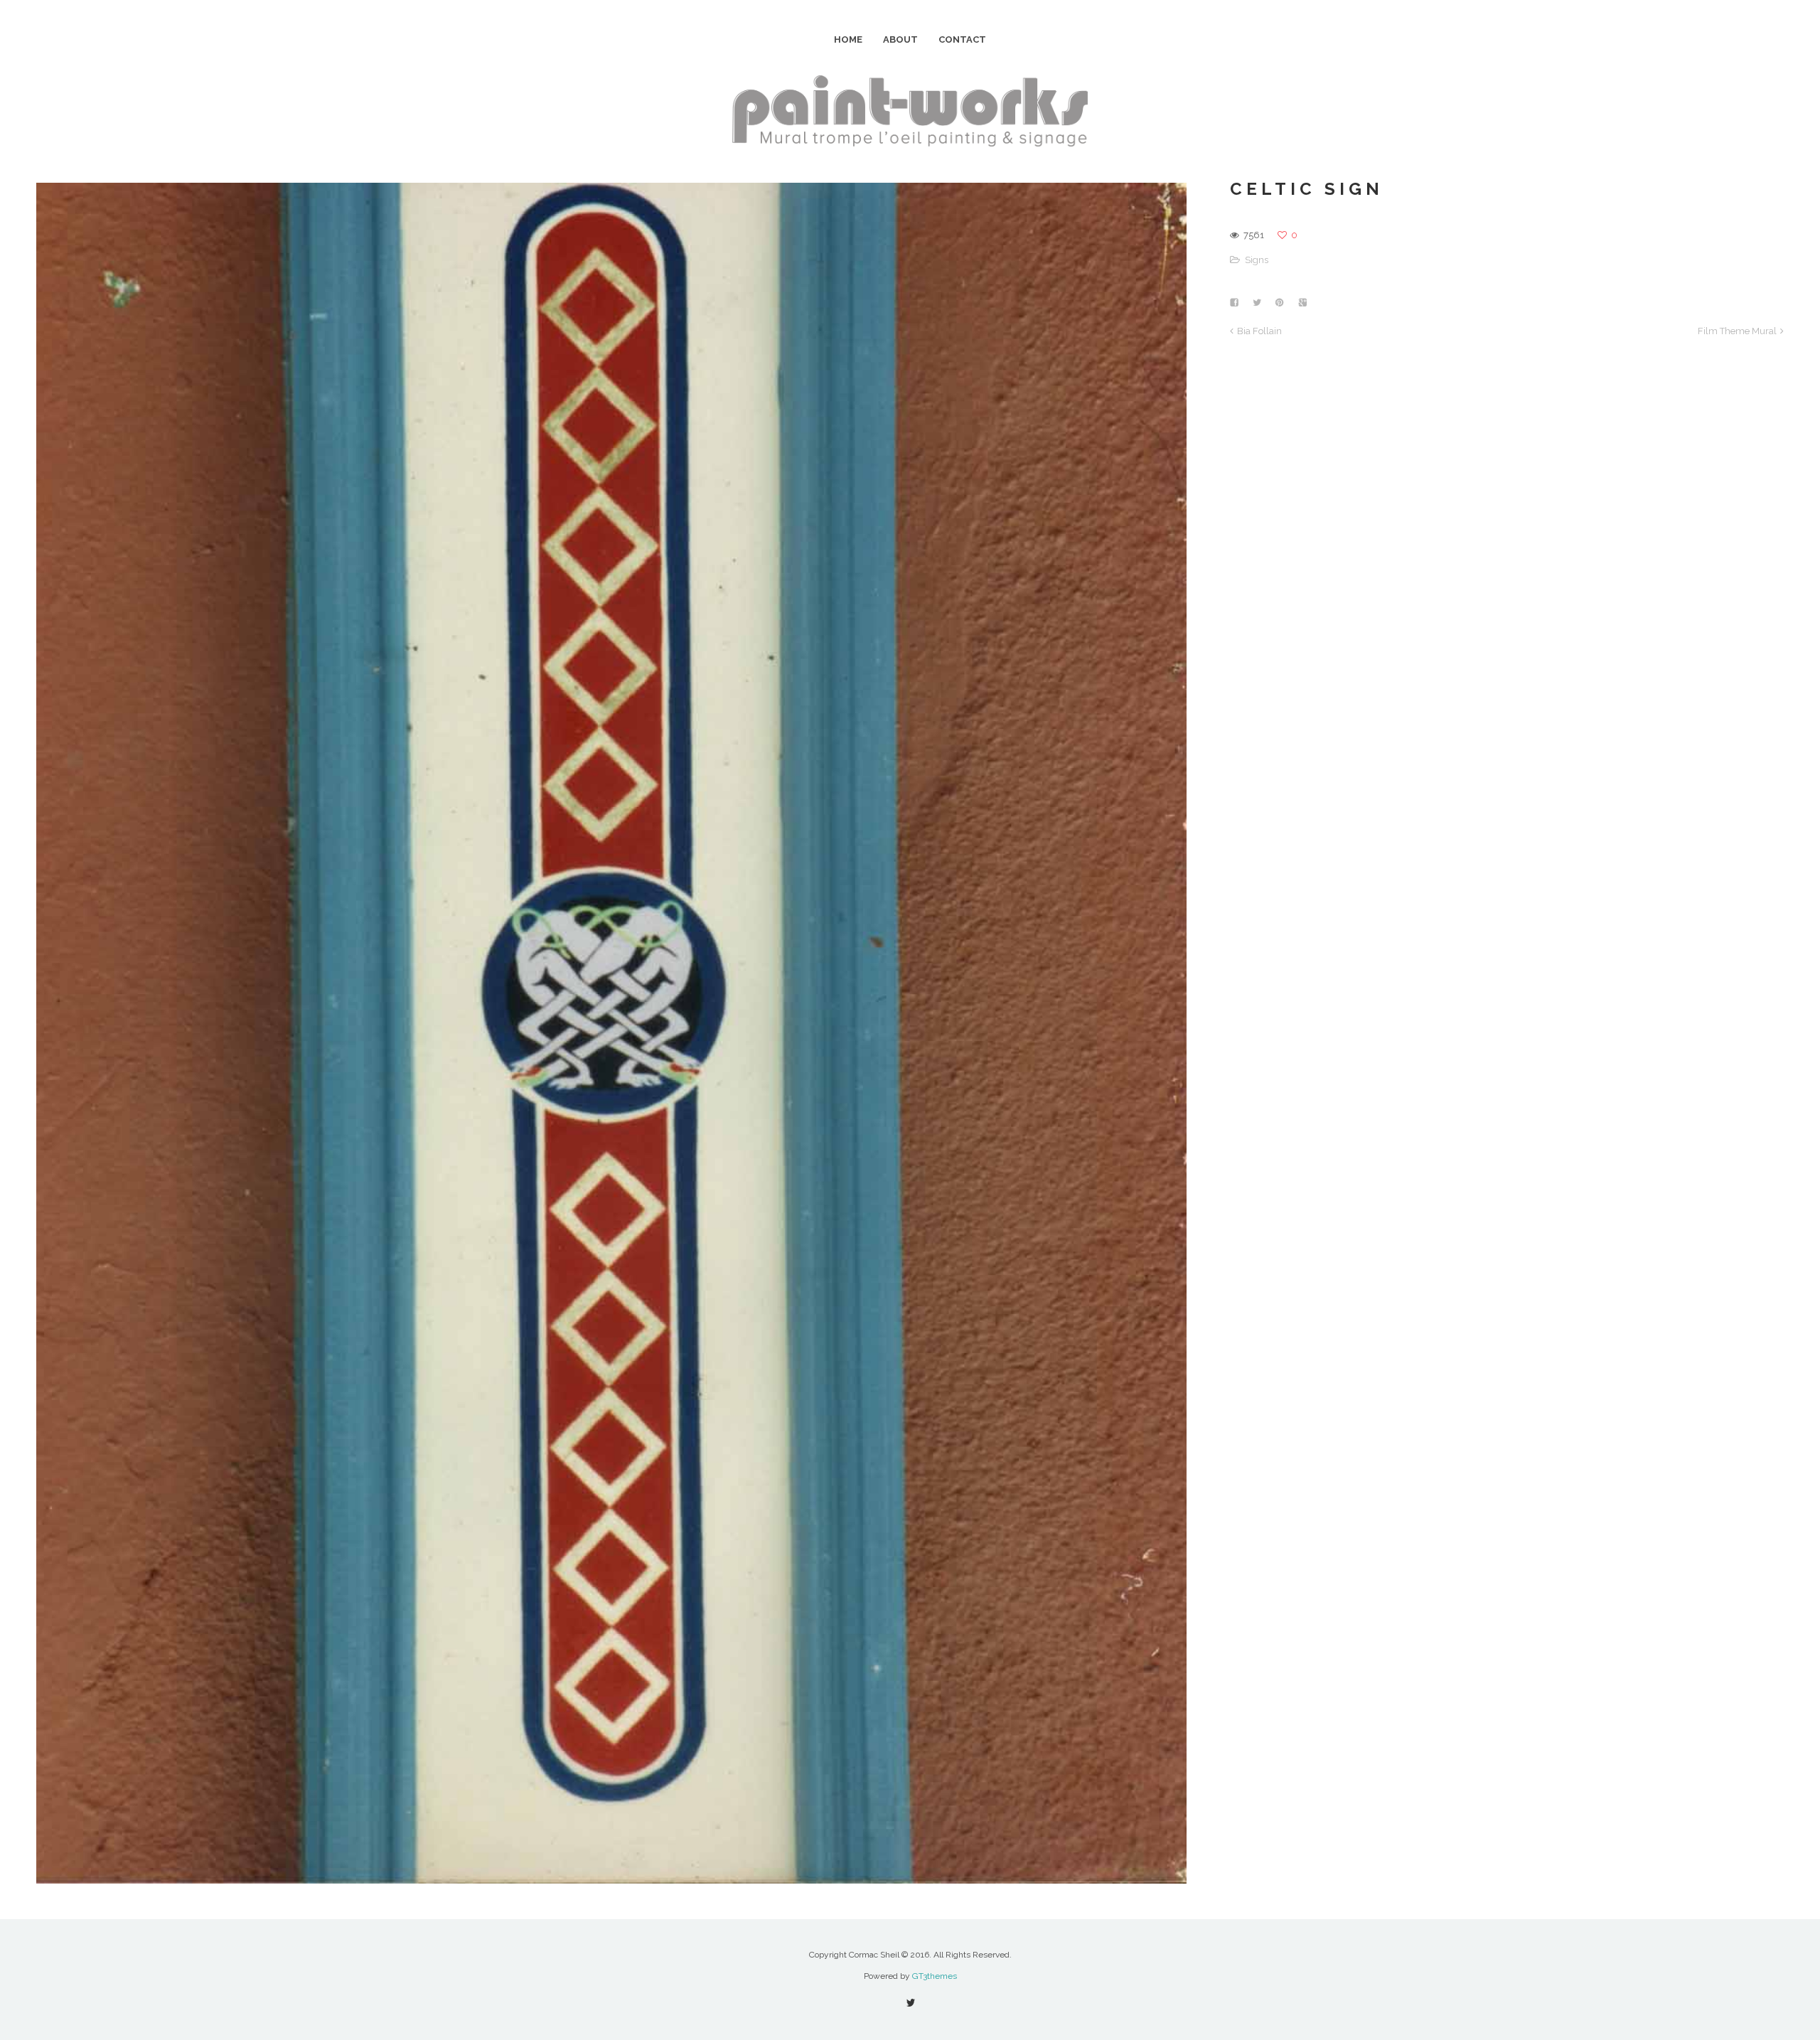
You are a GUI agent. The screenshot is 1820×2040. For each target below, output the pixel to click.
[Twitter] (910, 2003)
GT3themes (935, 1976)
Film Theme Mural (1737, 331)
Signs (1257, 260)
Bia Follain (1259, 331)
